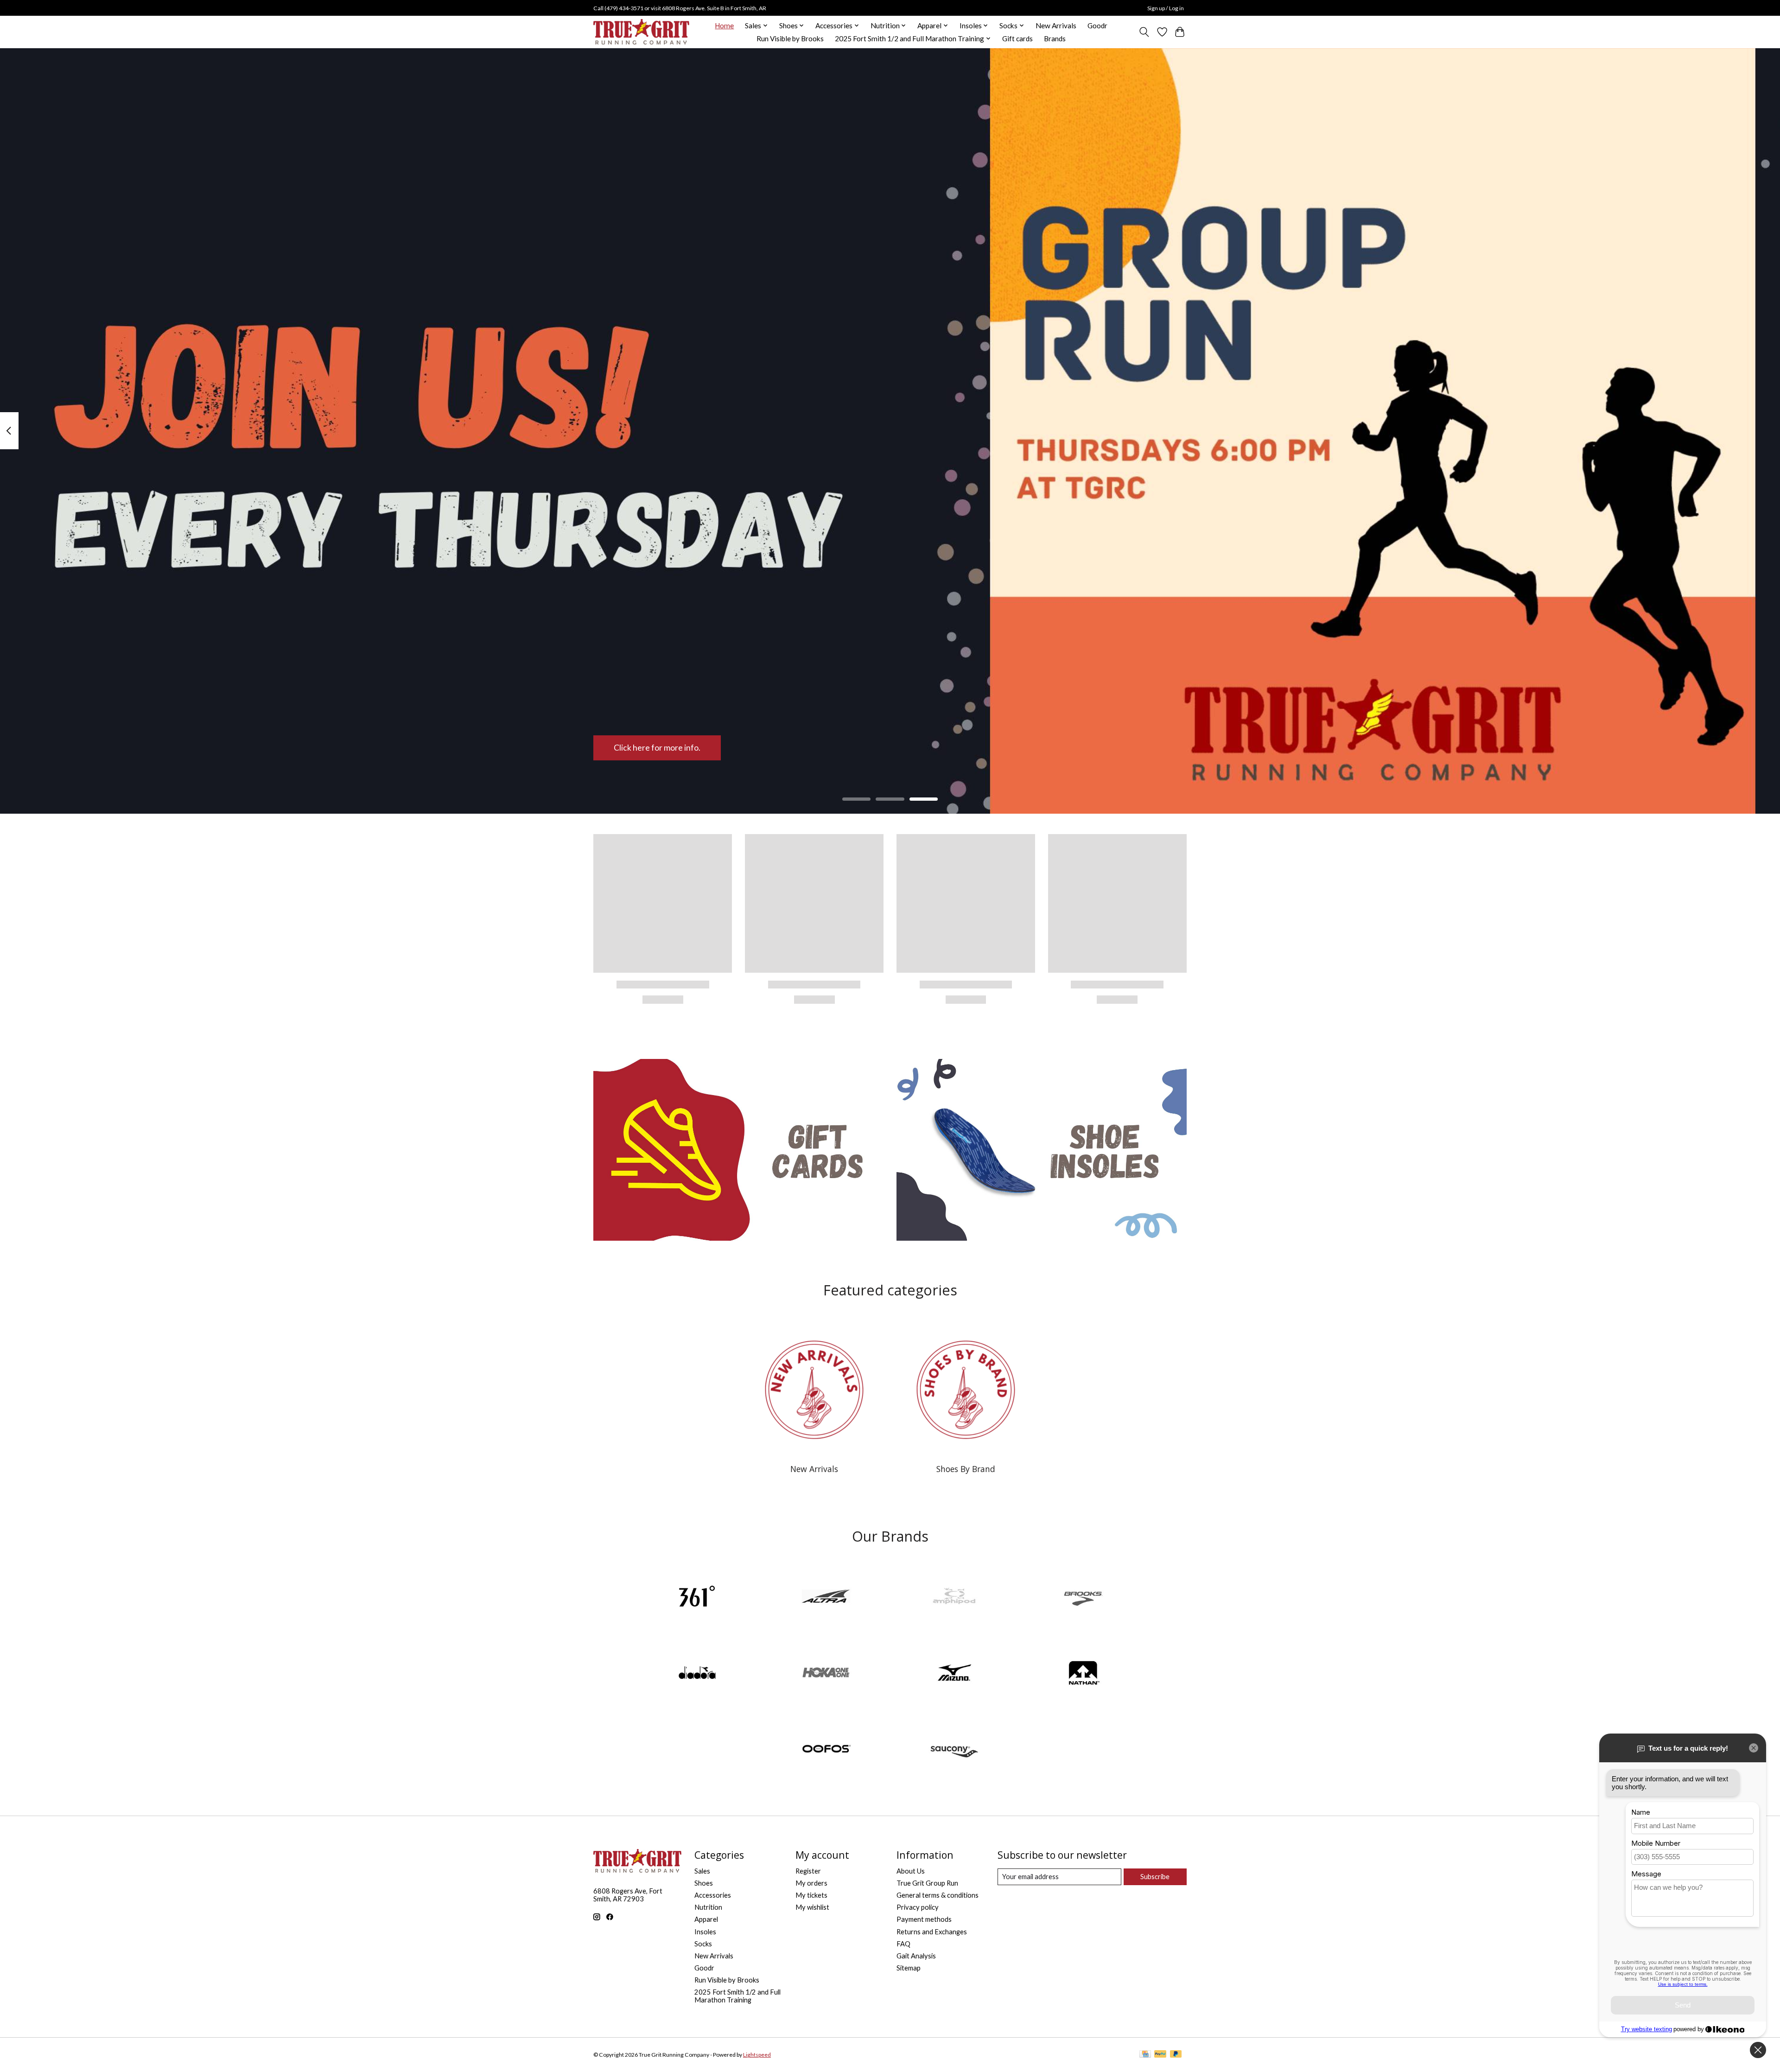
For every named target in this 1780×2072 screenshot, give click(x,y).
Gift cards (1017, 38)
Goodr (1097, 26)
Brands (1055, 38)
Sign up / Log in (1166, 8)
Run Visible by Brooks (790, 38)
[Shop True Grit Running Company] (641, 32)
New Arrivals (1056, 26)
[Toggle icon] (1144, 32)
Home (724, 26)
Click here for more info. (657, 748)
